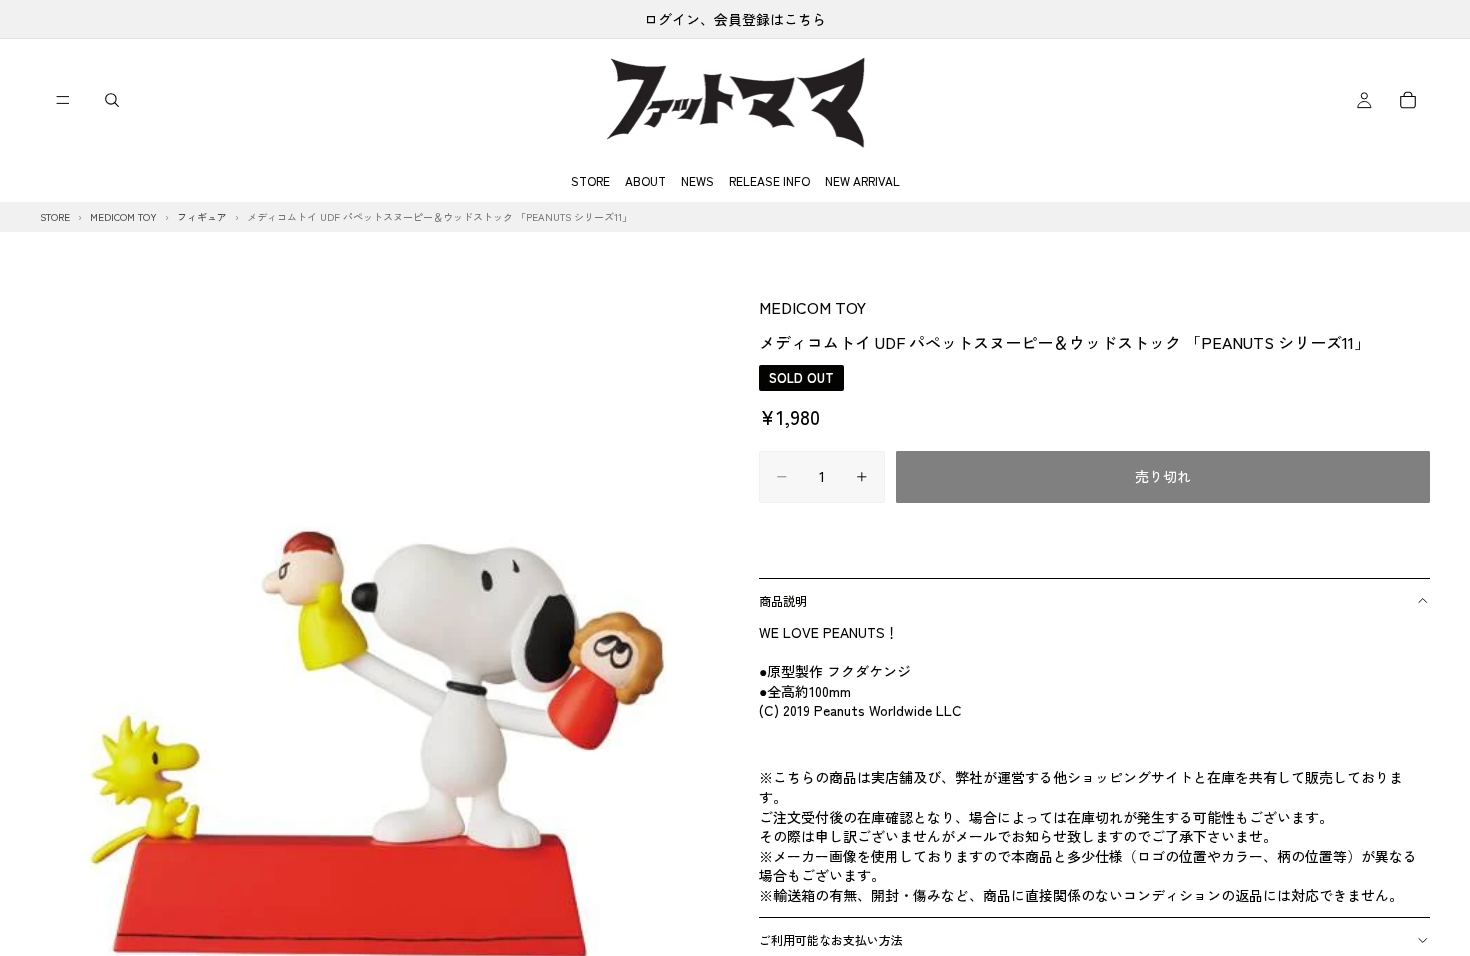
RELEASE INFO (769, 180)
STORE (590, 180)
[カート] (1408, 100)
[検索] (112, 100)
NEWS (697, 180)
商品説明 (783, 600)
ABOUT (645, 180)
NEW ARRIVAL (862, 180)
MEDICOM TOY (812, 307)
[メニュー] (63, 100)
